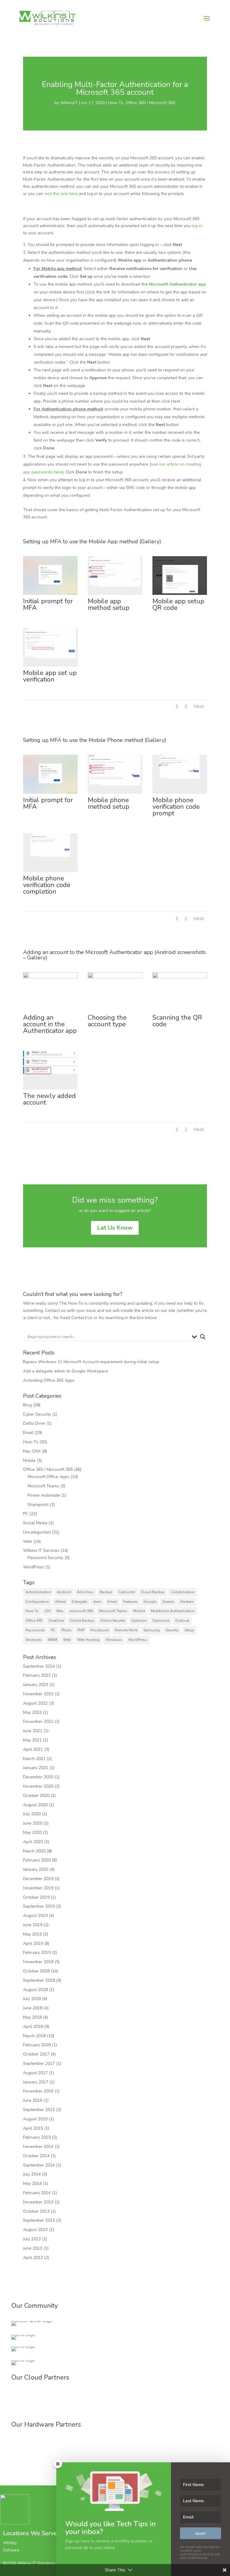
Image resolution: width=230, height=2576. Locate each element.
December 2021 (38, 1721)
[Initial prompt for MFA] (50, 595)
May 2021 (32, 1740)
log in (197, 226)
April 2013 (33, 2258)
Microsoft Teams (43, 1486)
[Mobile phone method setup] (115, 794)
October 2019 (36, 1897)
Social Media (35, 1523)
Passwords (35, 1630)
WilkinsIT (69, 103)
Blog (27, 1405)
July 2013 (32, 2239)
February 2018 (37, 2045)
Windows (114, 1640)
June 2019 (33, 1925)
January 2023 (36, 1685)
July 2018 (32, 1999)
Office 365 (34, 1621)
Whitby (10, 2543)
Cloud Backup (153, 1592)
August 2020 (35, 1805)
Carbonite (127, 1592)
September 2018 (39, 1980)
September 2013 (39, 2220)
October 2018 (36, 1971)
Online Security (113, 1621)
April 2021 (33, 1749)
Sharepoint (38, 1505)
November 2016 (38, 2091)
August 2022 (35, 1703)
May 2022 (32, 1712)
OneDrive (56, 1621)
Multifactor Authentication (173, 1611)
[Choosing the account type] (115, 1011)
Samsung (152, 1630)
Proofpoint (100, 1630)
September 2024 (39, 1666)
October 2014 (36, 2156)
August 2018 (35, 1990)
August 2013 (35, 2230)
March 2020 (34, 1851)
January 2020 (36, 1869)
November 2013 (38, 2202)
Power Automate (44, 1495)
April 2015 (33, 2128)
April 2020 (33, 1842)
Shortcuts (34, 1640)
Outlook (182, 1621)
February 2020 (37, 1860)
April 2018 (33, 2027)
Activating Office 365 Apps (49, 1380)
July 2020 (32, 1814)
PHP (81, 1630)
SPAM (52, 1640)
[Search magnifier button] (203, 1337)
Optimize (139, 1621)
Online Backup (82, 1621)
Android (64, 1592)
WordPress (34, 1567)
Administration (38, 1592)
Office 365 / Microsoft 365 (150, 103)
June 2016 (33, 2100)
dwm (97, 1602)
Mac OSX (32, 1451)
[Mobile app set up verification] (50, 666)
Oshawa (11, 2550)
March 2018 (34, 2036)
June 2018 (33, 2008)
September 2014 (39, 2165)
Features (130, 1602)
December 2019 (38, 1879)
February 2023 (37, 1675)
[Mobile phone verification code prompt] (180, 794)
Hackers (187, 1602)
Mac (60, 1611)
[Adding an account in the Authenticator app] (50, 1011)
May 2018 (32, 2017)
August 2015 (35, 2119)
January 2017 (36, 2082)
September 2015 (39, 2110)
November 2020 (38, 1786)
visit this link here (61, 194)
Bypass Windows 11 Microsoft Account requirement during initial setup (91, 1362)
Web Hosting (88, 1640)
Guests (168, 1602)
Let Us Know (115, 1228)
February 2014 (37, 2193)
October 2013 (36, 2211)
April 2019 (33, 1943)
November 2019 (38, 1888)
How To (32, 1611)
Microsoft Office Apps (48, 1477)
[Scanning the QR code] (180, 1011)
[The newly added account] (50, 1089)
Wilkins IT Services (41, 1550)
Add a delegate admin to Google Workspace (66, 1371)
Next (199, 706)
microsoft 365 (81, 1611)
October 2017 (36, 2054)
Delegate (79, 1602)
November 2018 (38, 1962)
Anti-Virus (85, 1592)
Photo (66, 1630)
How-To (116, 103)
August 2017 (35, 2073)
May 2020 (32, 1832)
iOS (48, 1611)
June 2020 (33, 1823)
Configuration (37, 1602)
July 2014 (32, 2174)
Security (172, 1630)
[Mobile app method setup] (115, 595)
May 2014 (32, 2183)
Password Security (45, 1558)
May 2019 (32, 1934)
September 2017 (39, 2063)
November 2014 (38, 2147)
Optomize (161, 1621)
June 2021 (33, 1731)
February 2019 (37, 1952)
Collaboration (183, 1592)
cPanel (60, 1602)
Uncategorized (37, 1532)
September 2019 (39, 1906)
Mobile (29, 1460)
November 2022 (38, 1694)
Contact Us (82, 1318)
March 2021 (34, 1759)
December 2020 (38, 1777)
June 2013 (33, 2248)
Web (28, 1541)
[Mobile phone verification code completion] (50, 872)
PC (26, 1514)
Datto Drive (34, 1423)
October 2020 (36, 1796)
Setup (189, 1630)
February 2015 (37, 2137)
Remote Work (126, 1630)
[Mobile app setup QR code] (180, 595)
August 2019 (35, 1916)
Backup (106, 1592)
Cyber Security (37, 1414)
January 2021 (36, 1768)
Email (28, 1433)
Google (150, 1602)
